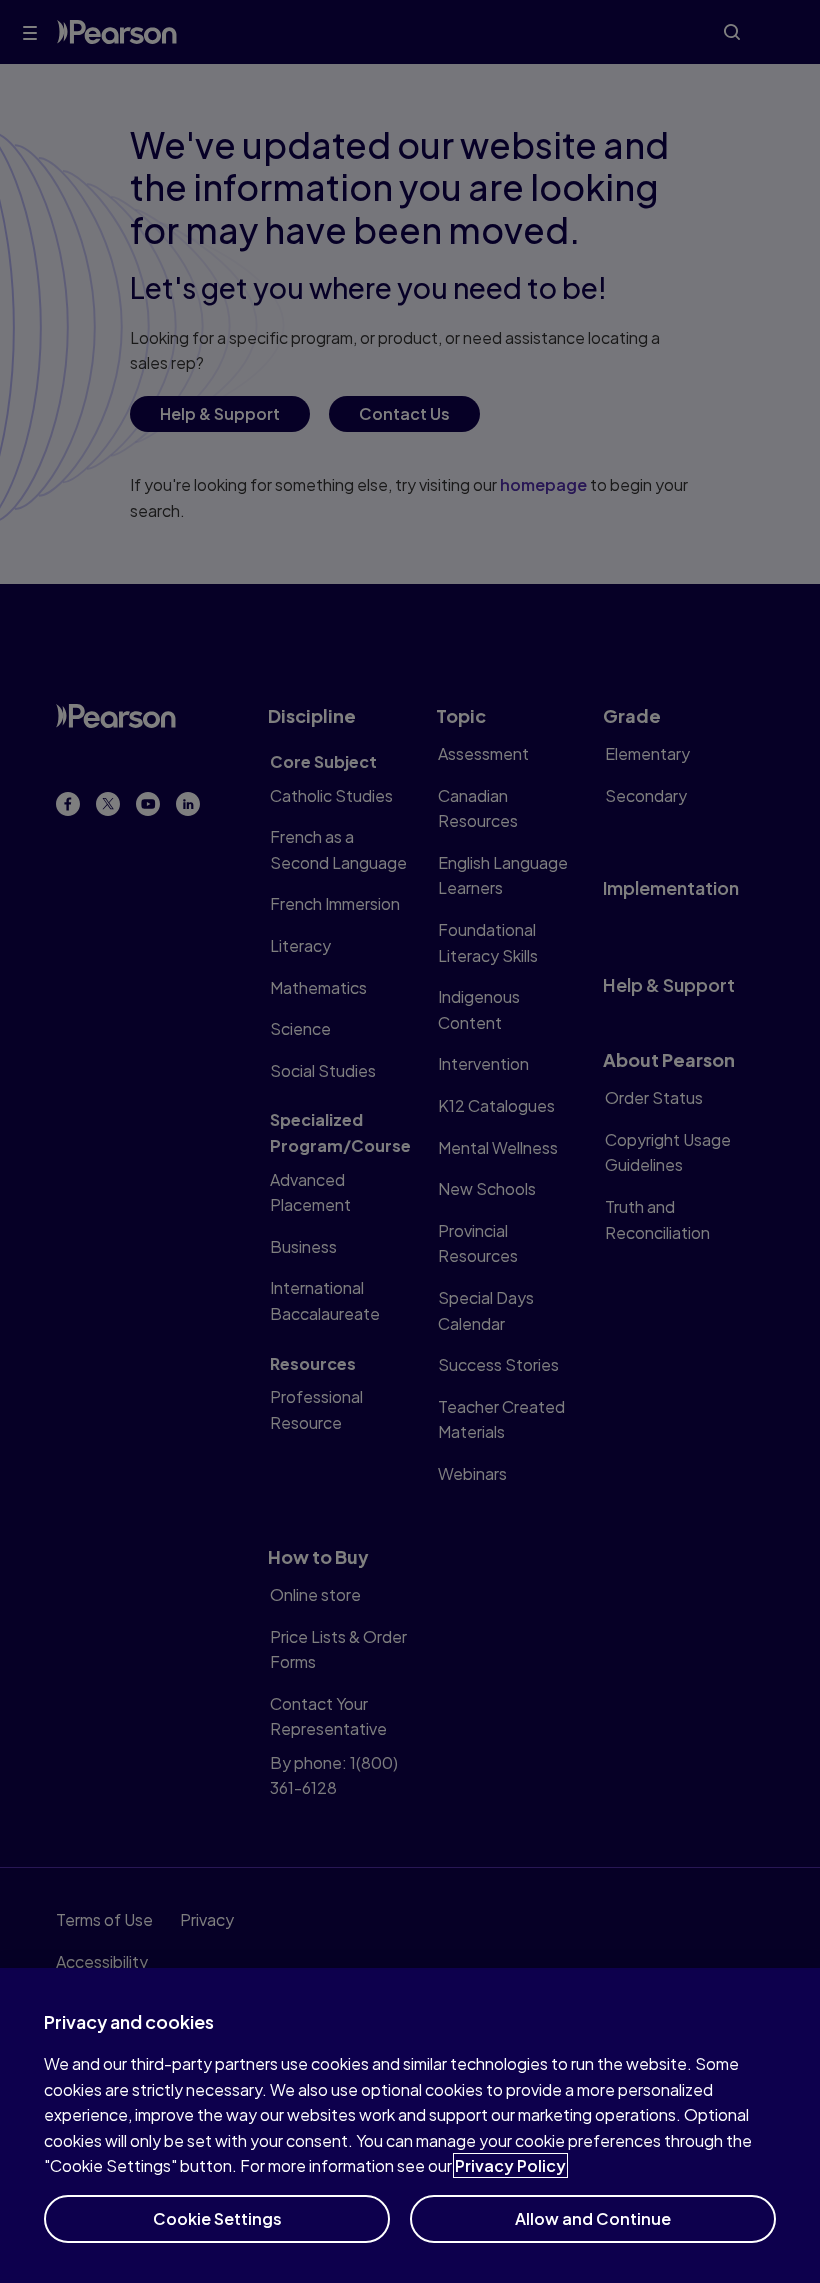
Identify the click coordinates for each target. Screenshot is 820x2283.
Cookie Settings (217, 2218)
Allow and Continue (593, 2218)
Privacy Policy (510, 2165)
